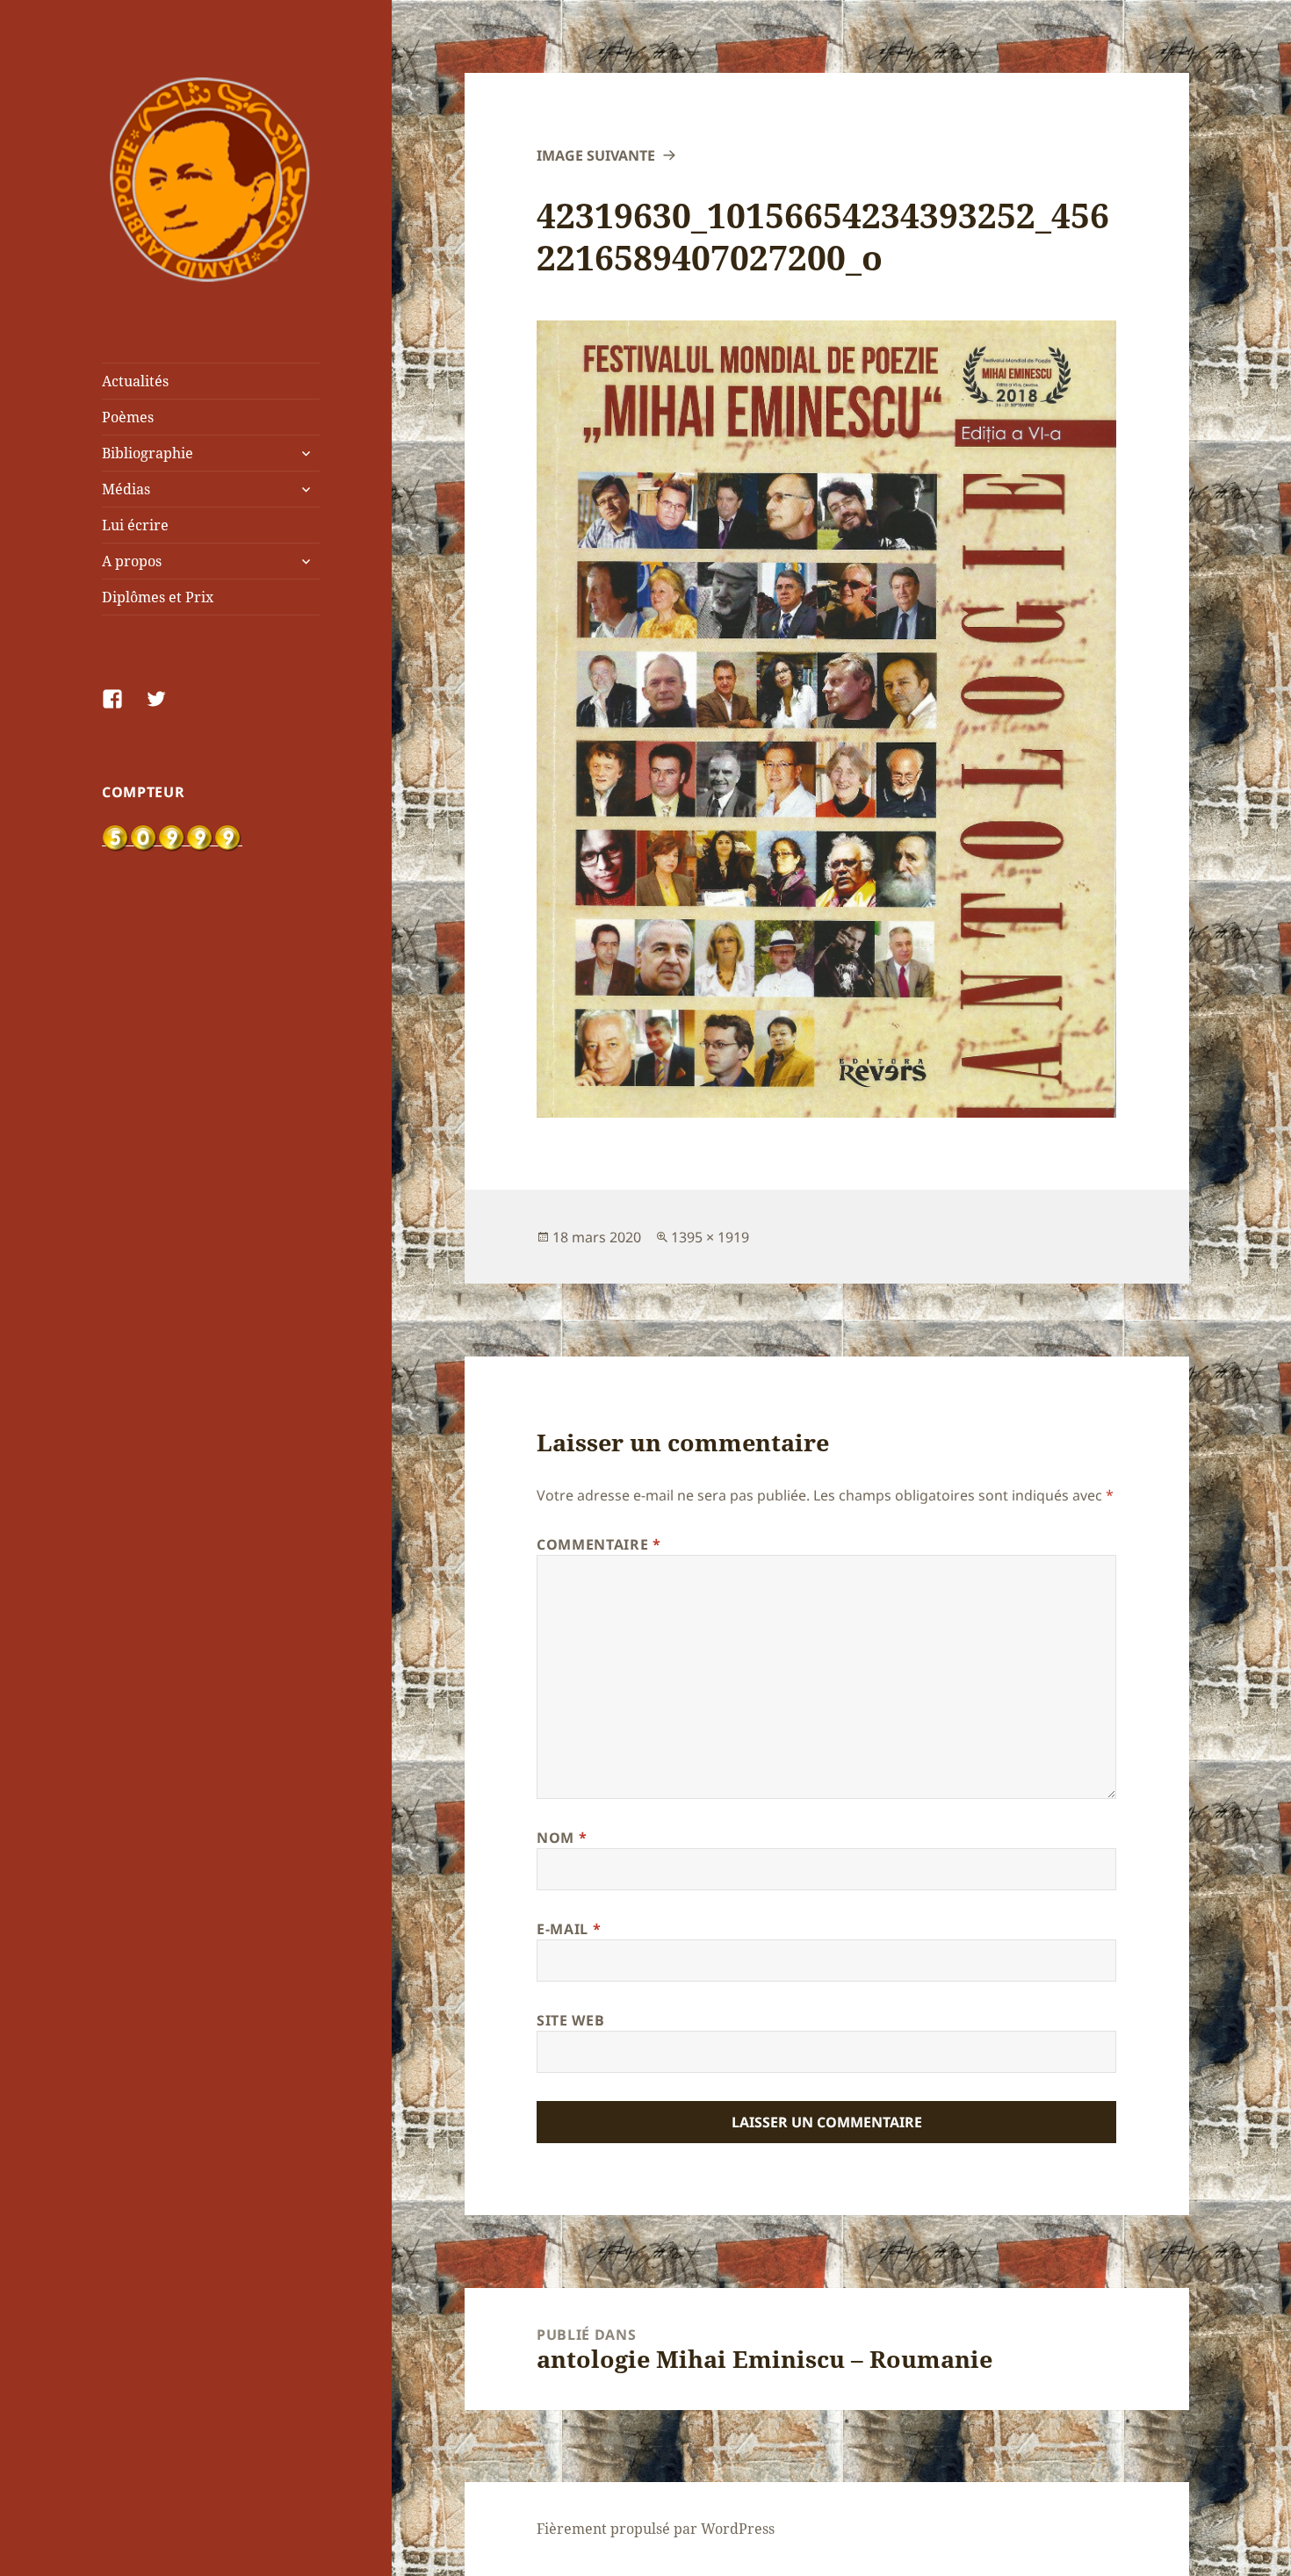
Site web (570, 2020)
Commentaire (599, 1544)
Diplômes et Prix (158, 597)
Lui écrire (135, 525)
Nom (562, 1838)
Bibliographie (148, 453)
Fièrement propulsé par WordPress (656, 2529)
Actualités (135, 381)
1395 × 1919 (710, 1237)
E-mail (569, 1929)
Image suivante (596, 155)
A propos (132, 561)
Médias (126, 489)
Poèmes (128, 417)
